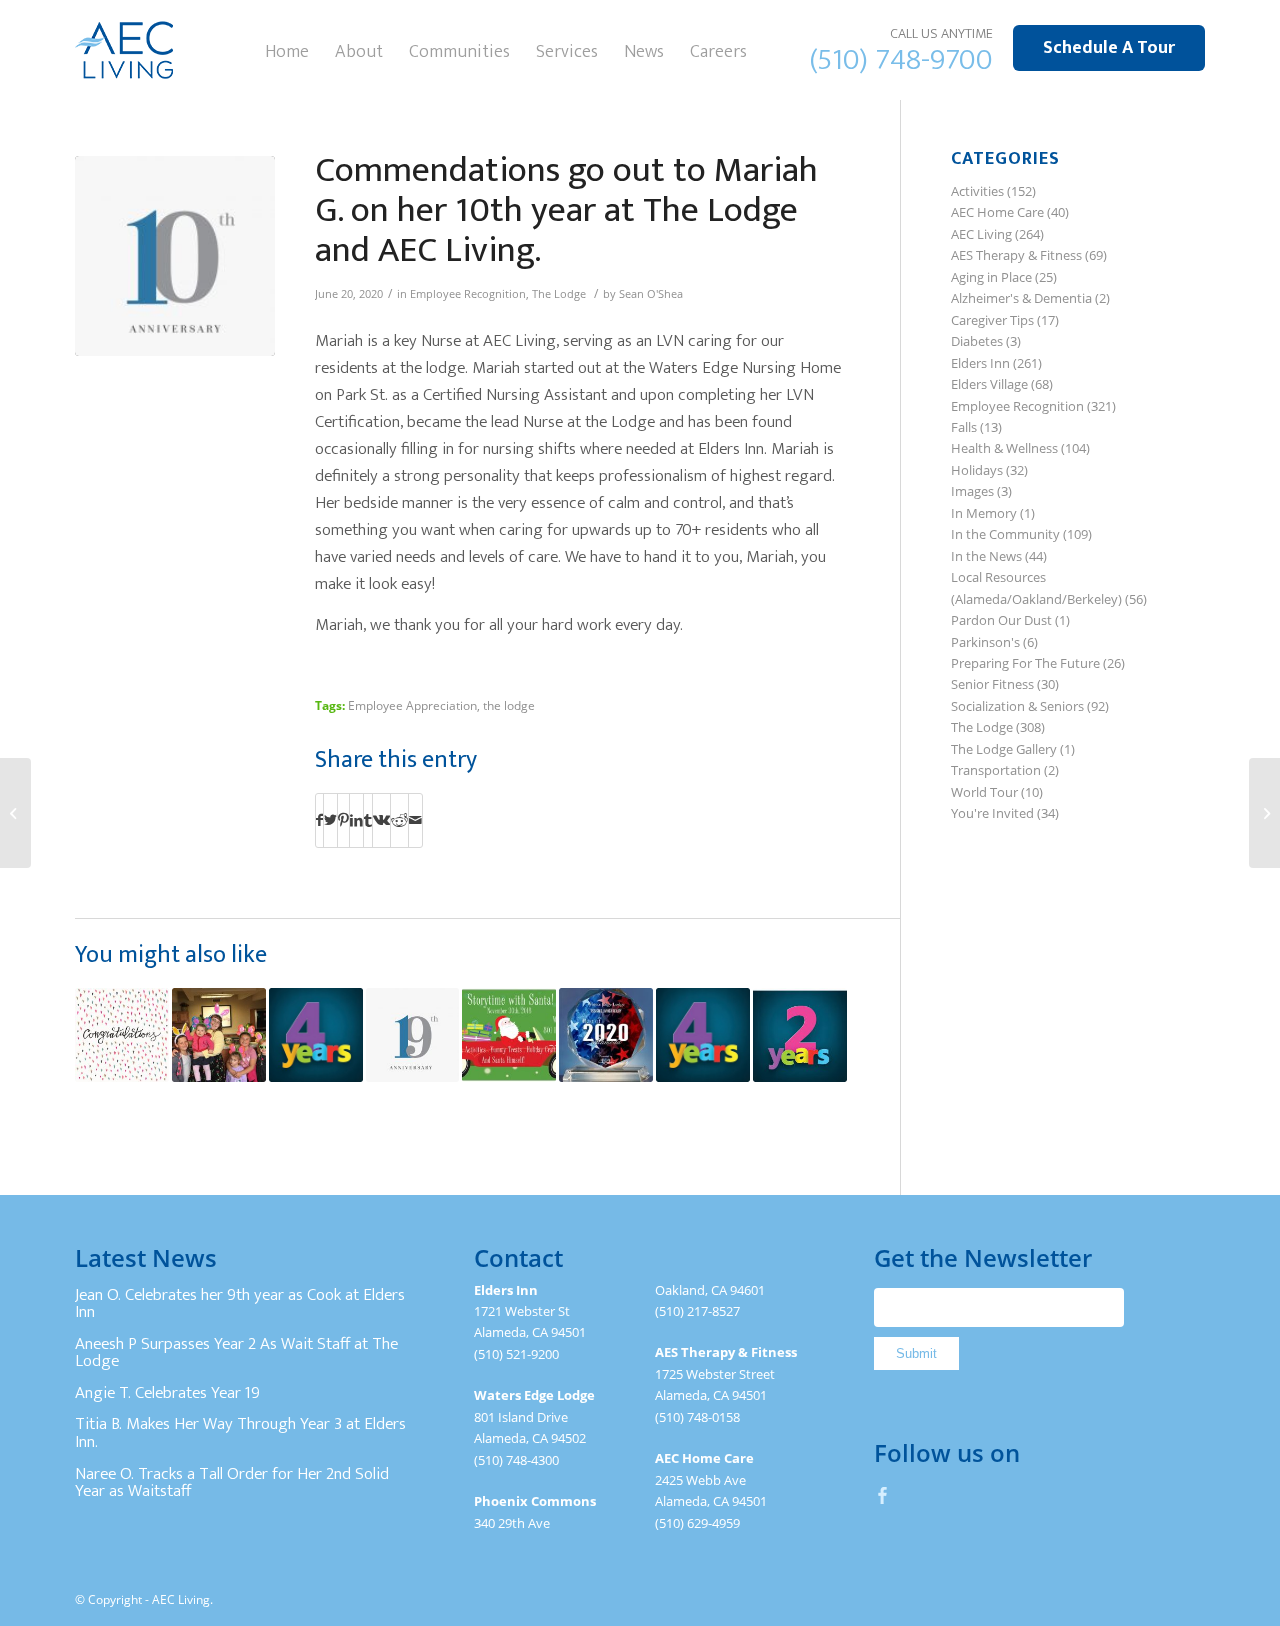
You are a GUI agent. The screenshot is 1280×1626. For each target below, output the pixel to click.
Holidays (977, 470)
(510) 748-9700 (901, 60)
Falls (964, 427)
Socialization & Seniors (1017, 706)
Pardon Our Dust (1001, 620)
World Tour (984, 792)
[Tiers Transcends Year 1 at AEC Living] (15, 813)
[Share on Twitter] (330, 820)
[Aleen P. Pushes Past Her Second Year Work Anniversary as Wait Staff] (800, 1035)
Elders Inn (980, 363)
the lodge (509, 705)
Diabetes (977, 341)
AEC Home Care (997, 212)
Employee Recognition (468, 294)
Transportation (996, 770)
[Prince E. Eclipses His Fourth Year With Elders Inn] (316, 1035)
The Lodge (559, 294)
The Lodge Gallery (1004, 749)
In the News (986, 556)
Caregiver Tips (992, 320)
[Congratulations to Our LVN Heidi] (122, 1035)
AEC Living (981, 234)
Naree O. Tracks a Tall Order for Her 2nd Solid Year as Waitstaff (232, 1483)
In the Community (1005, 534)
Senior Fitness (992, 684)
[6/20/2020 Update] (1264, 813)
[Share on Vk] (381, 820)
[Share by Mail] (415, 820)
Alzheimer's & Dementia (1021, 298)
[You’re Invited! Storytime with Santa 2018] (509, 1035)
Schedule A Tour (1109, 48)
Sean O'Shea (651, 294)
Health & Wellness (1004, 448)
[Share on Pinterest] (343, 820)
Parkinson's (985, 642)
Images (972, 491)
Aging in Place (991, 277)
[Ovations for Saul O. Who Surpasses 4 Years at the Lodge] (703, 1035)
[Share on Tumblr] (368, 820)
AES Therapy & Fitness (1016, 255)
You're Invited (992, 813)
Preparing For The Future (1025, 663)
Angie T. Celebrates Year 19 (167, 1393)
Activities (977, 191)
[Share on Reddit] (399, 820)
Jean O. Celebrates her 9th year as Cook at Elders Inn (240, 1304)
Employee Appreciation (412, 705)
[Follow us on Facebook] (883, 1495)
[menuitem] (287, 50)
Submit (916, 1353)
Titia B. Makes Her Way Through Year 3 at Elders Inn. (240, 1433)
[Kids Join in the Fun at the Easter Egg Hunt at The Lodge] (219, 1035)
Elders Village (989, 384)
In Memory (984, 513)
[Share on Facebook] (319, 820)
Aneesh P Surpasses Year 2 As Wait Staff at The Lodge (236, 1353)
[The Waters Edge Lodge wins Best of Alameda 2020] (606, 1035)
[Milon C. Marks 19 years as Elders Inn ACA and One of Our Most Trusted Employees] (413, 1035)
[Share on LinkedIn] (356, 820)
